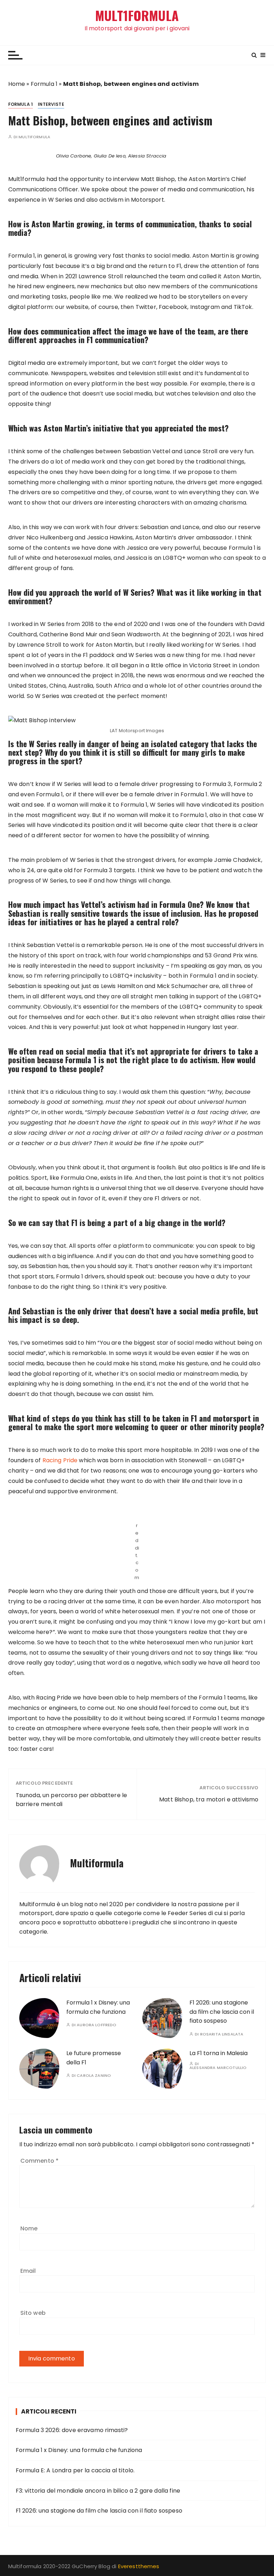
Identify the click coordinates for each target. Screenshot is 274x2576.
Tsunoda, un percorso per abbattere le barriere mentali (72, 1800)
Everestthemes (139, 2566)
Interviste (51, 104)
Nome (29, 2228)
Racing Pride (60, 1460)
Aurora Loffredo (97, 2025)
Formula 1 (44, 84)
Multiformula (34, 137)
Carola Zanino (94, 2076)
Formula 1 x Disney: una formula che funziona (79, 2450)
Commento (40, 2161)
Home (17, 84)
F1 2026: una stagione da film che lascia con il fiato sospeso (222, 2012)
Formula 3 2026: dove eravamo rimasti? (72, 2430)
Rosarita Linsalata (222, 2034)
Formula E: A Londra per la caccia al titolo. (75, 2470)
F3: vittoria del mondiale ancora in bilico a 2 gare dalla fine (98, 2491)
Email (28, 2271)
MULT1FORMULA (137, 15)
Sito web (33, 2313)
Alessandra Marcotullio (218, 2068)
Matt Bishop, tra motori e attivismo (209, 1799)
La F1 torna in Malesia (219, 2053)
